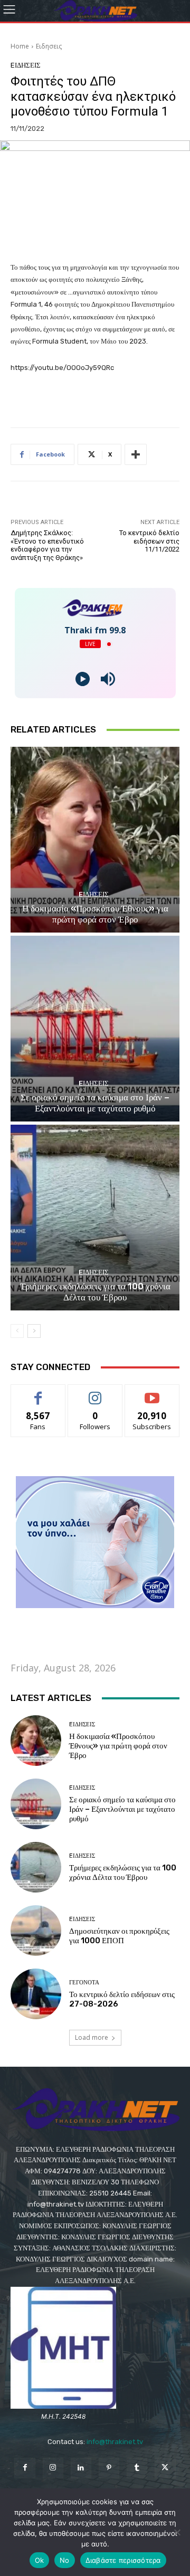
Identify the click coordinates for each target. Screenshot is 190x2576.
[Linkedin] (81, 2468)
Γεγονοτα (84, 1983)
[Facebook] (25, 2468)
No (65, 2560)
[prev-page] (17, 1331)
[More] (136, 454)
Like (38, 1392)
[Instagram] (53, 2468)
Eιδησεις (49, 46)
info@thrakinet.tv (115, 2442)
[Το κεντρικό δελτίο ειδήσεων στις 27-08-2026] (36, 1994)
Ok (40, 2560)
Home (20, 46)
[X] (165, 2468)
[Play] (83, 679)
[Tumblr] (137, 2468)
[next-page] (34, 1331)
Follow (95, 1392)
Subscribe (152, 1392)
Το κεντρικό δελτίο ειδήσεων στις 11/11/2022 (149, 541)
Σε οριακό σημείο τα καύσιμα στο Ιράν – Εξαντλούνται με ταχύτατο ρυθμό (95, 1102)
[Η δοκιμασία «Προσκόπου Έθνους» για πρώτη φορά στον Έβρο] (95, 840)
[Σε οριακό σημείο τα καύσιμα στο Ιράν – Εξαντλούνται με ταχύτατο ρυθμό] (95, 1029)
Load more (92, 2037)
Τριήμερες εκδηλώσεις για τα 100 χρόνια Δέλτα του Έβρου (95, 1291)
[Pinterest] (109, 2468)
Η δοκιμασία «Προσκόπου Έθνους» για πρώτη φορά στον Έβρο (95, 914)
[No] (177, 2532)
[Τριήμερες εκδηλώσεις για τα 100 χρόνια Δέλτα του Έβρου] (95, 1218)
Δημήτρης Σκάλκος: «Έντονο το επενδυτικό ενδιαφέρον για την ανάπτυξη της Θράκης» (47, 545)
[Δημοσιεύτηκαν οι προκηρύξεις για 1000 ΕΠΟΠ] (36, 1931)
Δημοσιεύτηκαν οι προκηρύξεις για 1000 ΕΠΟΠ (119, 1936)
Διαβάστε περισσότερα (123, 2560)
